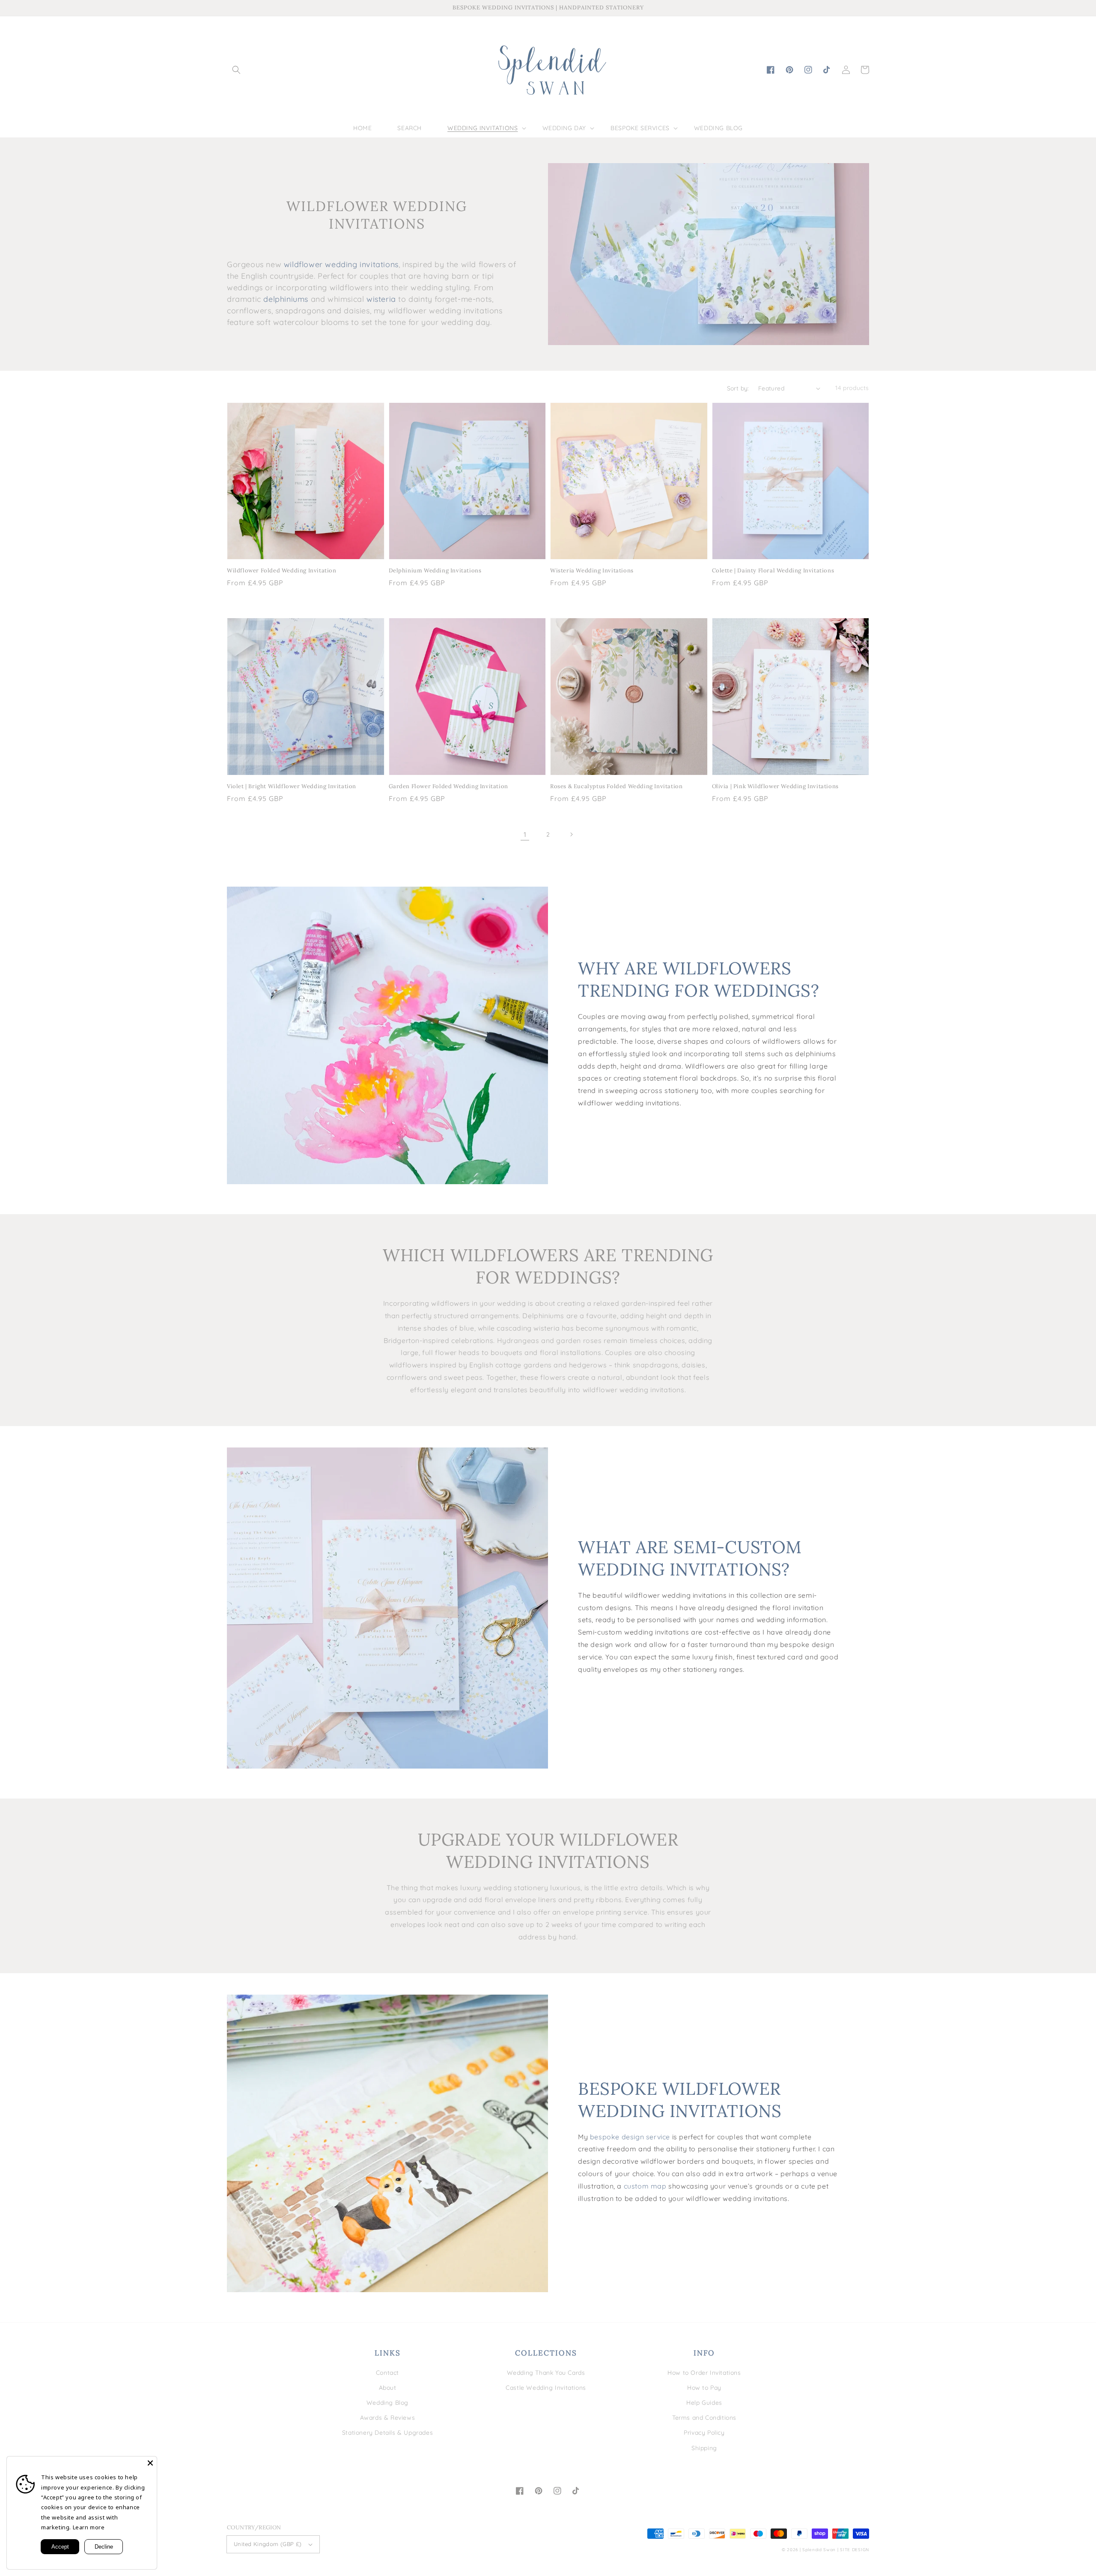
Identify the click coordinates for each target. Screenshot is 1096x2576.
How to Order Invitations (704, 2373)
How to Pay (704, 2388)
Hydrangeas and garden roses (549, 1340)
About (388, 2388)
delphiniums (286, 299)
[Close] (150, 2463)
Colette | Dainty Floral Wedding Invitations (773, 570)
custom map (645, 2186)
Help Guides (704, 2403)
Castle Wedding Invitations (546, 2388)
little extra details (634, 1888)
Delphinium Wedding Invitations (435, 570)
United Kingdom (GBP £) (268, 2544)
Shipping (704, 2448)
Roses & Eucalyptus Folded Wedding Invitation (616, 786)
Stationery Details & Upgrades (387, 2433)
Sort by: (738, 388)
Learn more (89, 2527)
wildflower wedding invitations (341, 264)
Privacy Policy (704, 2433)
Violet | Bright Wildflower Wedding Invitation (292, 786)
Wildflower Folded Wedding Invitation (282, 570)
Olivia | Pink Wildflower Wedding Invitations (775, 786)
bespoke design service (630, 2137)
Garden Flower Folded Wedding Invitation (448, 786)
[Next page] (571, 834)
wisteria (381, 299)
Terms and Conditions (704, 2418)
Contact (387, 2373)
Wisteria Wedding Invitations (592, 570)
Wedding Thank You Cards (546, 2373)
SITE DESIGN (855, 2550)
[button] (236, 70)
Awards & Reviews (388, 2418)
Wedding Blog (387, 2403)
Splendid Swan (819, 2550)
